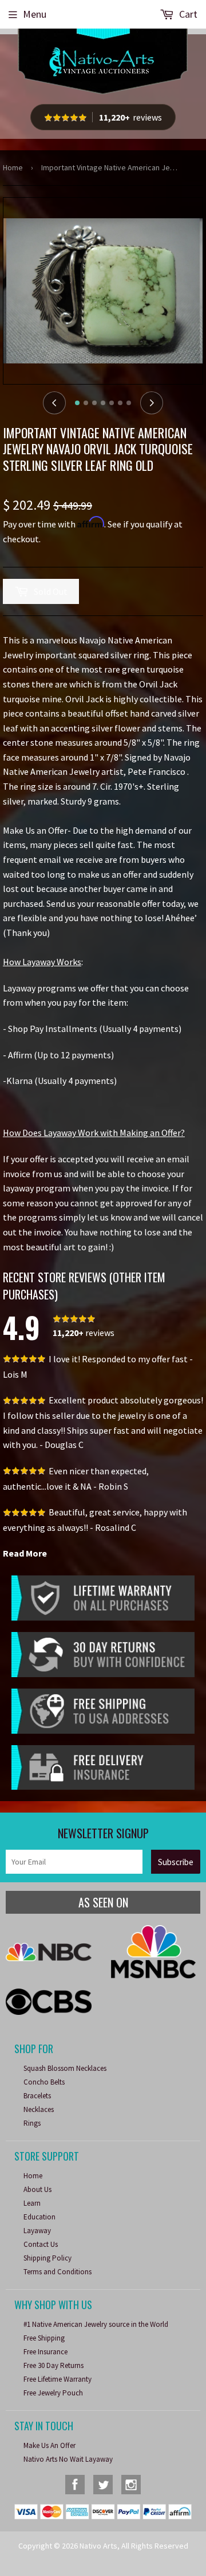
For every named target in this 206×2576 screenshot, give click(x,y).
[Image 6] (120, 403)
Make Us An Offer (49, 2445)
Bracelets (37, 2096)
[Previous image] (54, 403)
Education (39, 2217)
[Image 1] (77, 403)
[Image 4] (103, 403)
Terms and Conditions (58, 2272)
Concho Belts (44, 2082)
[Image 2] (86, 403)
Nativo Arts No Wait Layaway (68, 2459)
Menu (35, 14)
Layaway (37, 2231)
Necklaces (39, 2109)
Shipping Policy (47, 2258)
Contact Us (41, 2244)
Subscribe (176, 1862)
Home (13, 167)
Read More (25, 1553)
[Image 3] (94, 403)
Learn (32, 2203)
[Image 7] (129, 403)
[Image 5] (112, 403)
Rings (32, 2123)
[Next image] (152, 403)
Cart (187, 14)
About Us (37, 2189)
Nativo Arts (98, 2546)
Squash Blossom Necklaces (65, 2068)
